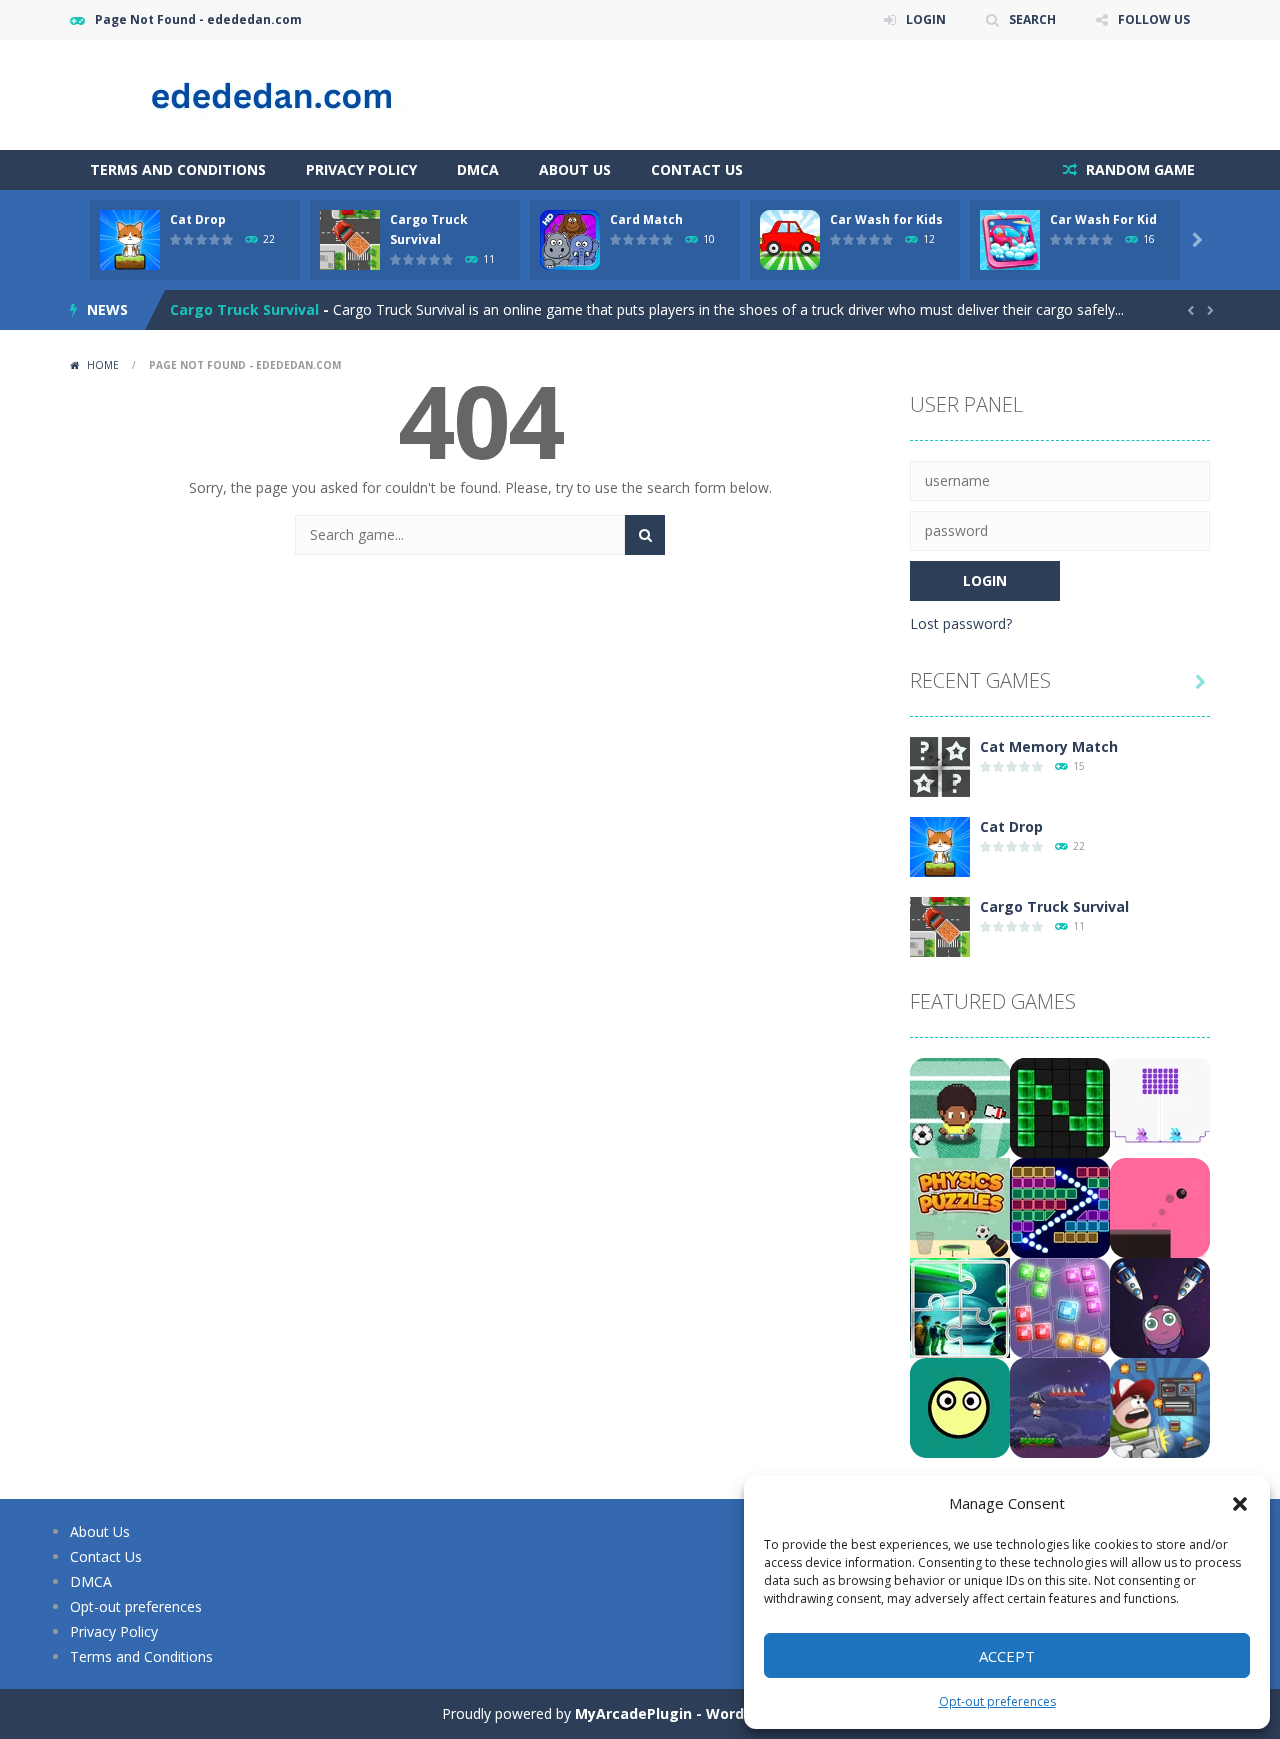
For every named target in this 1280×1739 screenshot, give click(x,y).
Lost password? (961, 623)
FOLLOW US (1154, 19)
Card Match (646, 219)
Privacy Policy (361, 169)
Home (103, 365)
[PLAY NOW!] (130, 238)
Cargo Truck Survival (244, 309)
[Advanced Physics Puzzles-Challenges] (960, 1206)
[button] (1240, 1504)
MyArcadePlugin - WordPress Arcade (707, 1713)
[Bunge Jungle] (1060, 1406)
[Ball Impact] (960, 1406)
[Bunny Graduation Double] (1160, 1106)
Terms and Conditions (178, 169)
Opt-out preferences (997, 1701)
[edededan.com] (270, 93)
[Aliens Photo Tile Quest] (960, 1306)
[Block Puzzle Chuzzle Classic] (1060, 1106)
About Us (575, 169)
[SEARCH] (645, 535)
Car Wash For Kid (1103, 219)
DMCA (478, 169)
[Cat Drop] (940, 845)
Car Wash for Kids (886, 219)
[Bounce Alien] (1160, 1306)
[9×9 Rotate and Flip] (1060, 1306)
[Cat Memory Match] (940, 765)
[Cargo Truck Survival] (940, 925)
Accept (1007, 1656)
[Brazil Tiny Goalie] (960, 1106)
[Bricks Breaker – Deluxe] (1060, 1206)
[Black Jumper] (1160, 1206)
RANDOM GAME (1138, 169)
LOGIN (926, 19)
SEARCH (1032, 19)
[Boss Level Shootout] (1160, 1406)
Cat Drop (198, 219)
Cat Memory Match (1049, 746)
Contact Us (697, 169)
